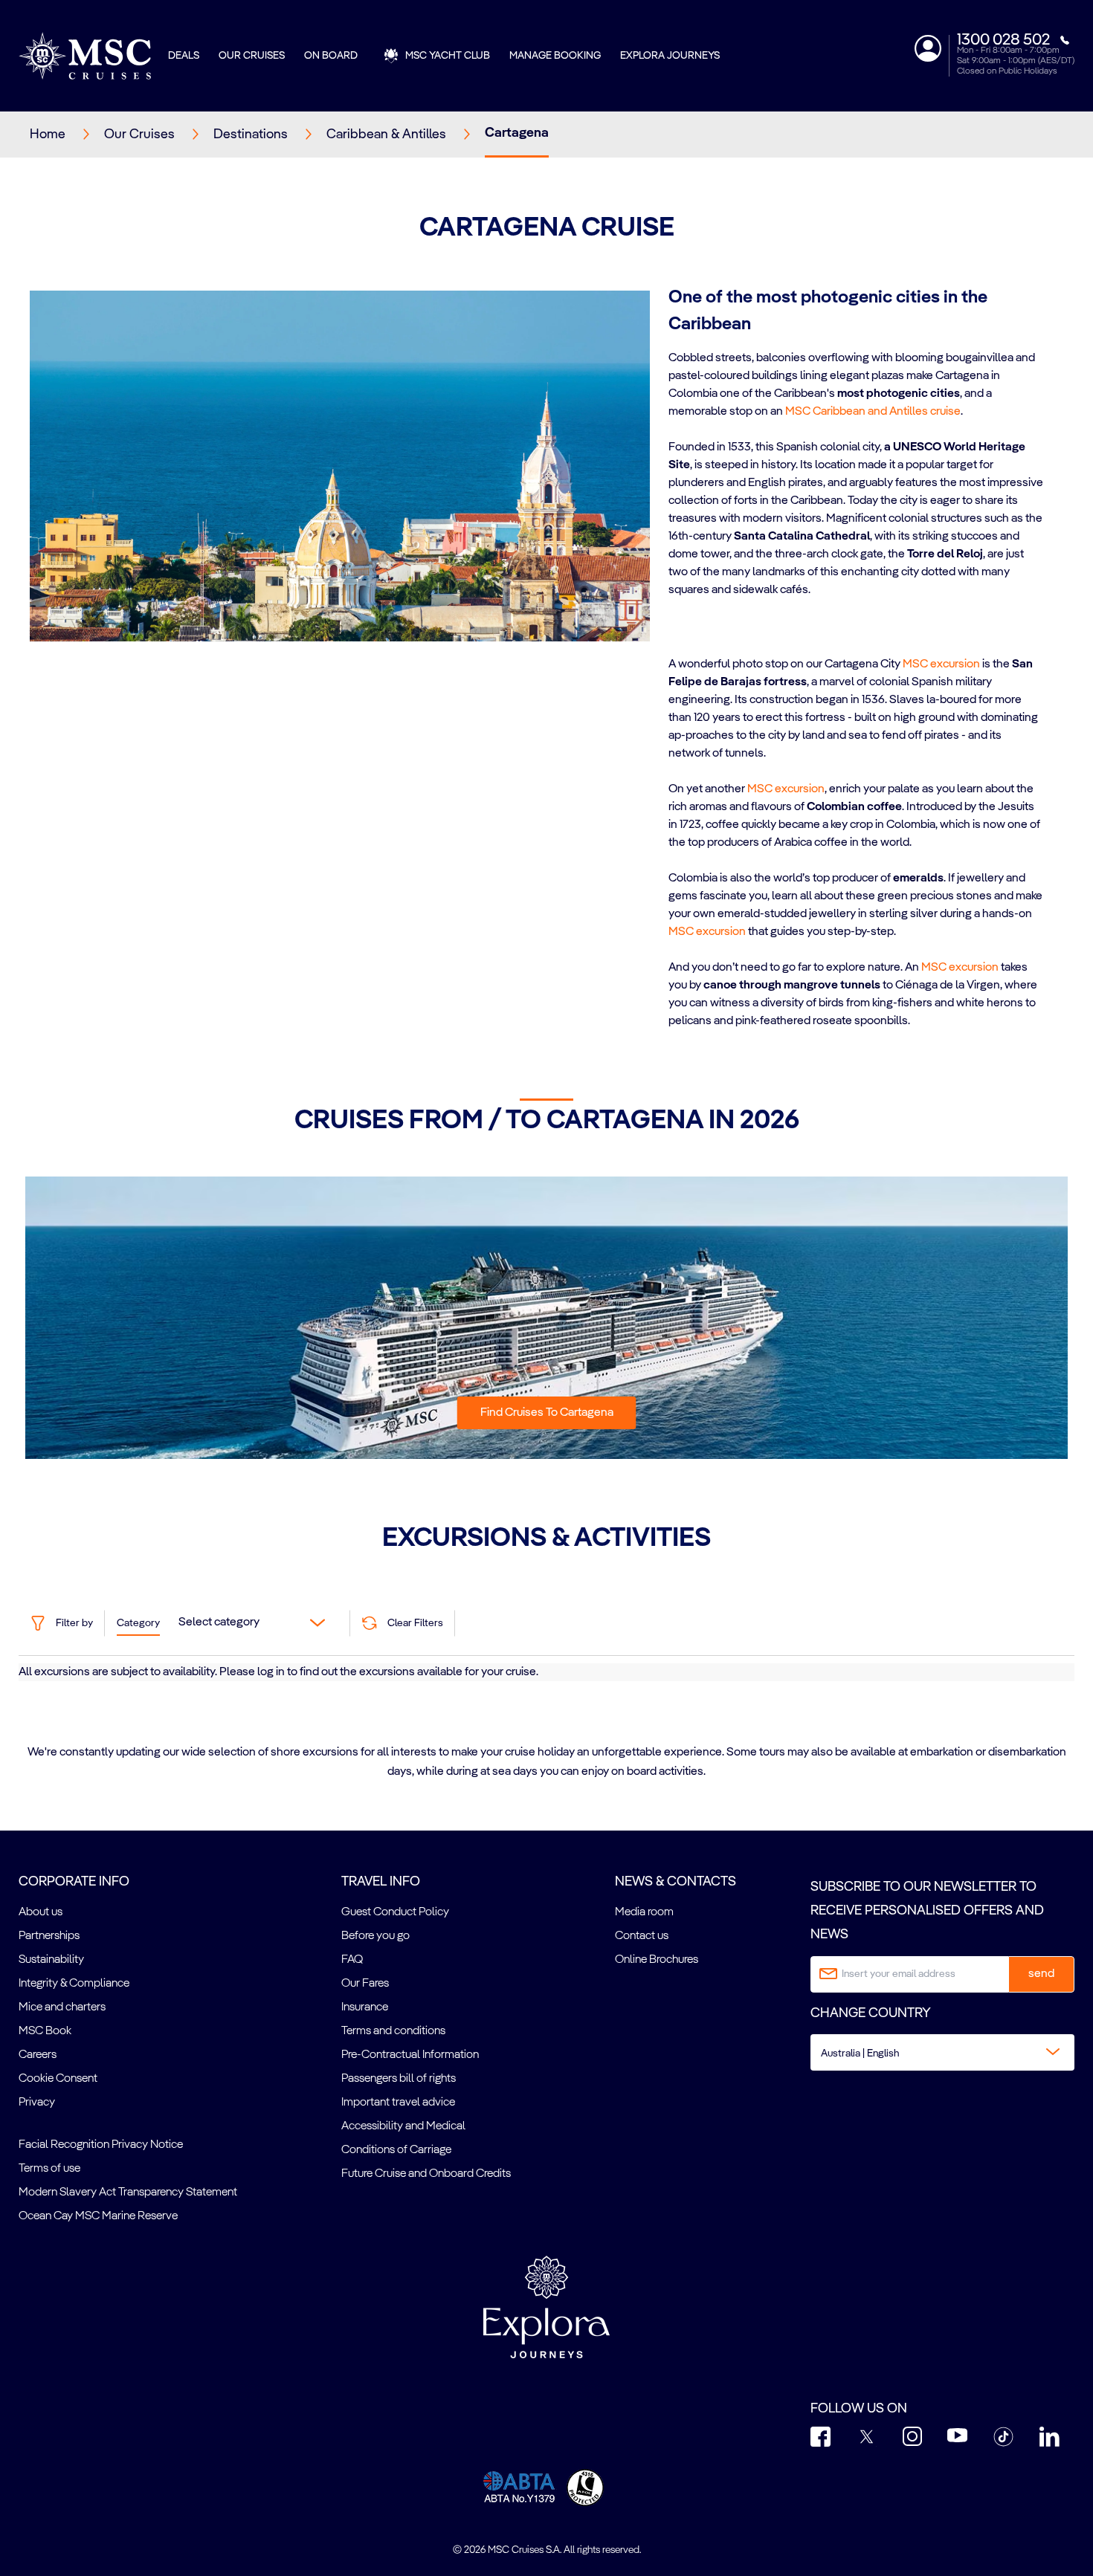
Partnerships (49, 1936)
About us (41, 1912)
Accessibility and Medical (403, 2126)
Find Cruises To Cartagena (547, 1413)
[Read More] (669, 609)
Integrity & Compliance (74, 1984)
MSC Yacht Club (448, 56)
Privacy (37, 2103)
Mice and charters (62, 2007)
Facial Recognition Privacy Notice (101, 2145)
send (1041, 1974)
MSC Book (45, 2031)
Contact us (642, 1936)
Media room (644, 1912)
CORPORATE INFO (74, 1882)
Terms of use (49, 2169)
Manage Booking (555, 56)
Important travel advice (398, 2103)
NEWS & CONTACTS (676, 1882)
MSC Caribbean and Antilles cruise (873, 412)
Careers (38, 2055)
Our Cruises (252, 56)
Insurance (365, 2007)
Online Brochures (657, 1960)
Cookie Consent (58, 2079)
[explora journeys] (546, 2307)
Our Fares (365, 1984)
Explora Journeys (670, 56)
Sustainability (51, 1960)
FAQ (352, 1960)
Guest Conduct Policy (395, 1912)
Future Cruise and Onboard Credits (426, 2174)
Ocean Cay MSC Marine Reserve (98, 2216)
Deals (184, 56)
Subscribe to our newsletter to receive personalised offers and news (927, 1911)
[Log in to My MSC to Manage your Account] (928, 48)
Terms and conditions (393, 2031)
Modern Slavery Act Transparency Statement (128, 2192)
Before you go (375, 1936)
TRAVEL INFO (381, 1882)
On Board (331, 56)
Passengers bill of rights (399, 2079)
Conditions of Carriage (396, 2150)
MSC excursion (941, 664)
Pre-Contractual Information (410, 2055)
